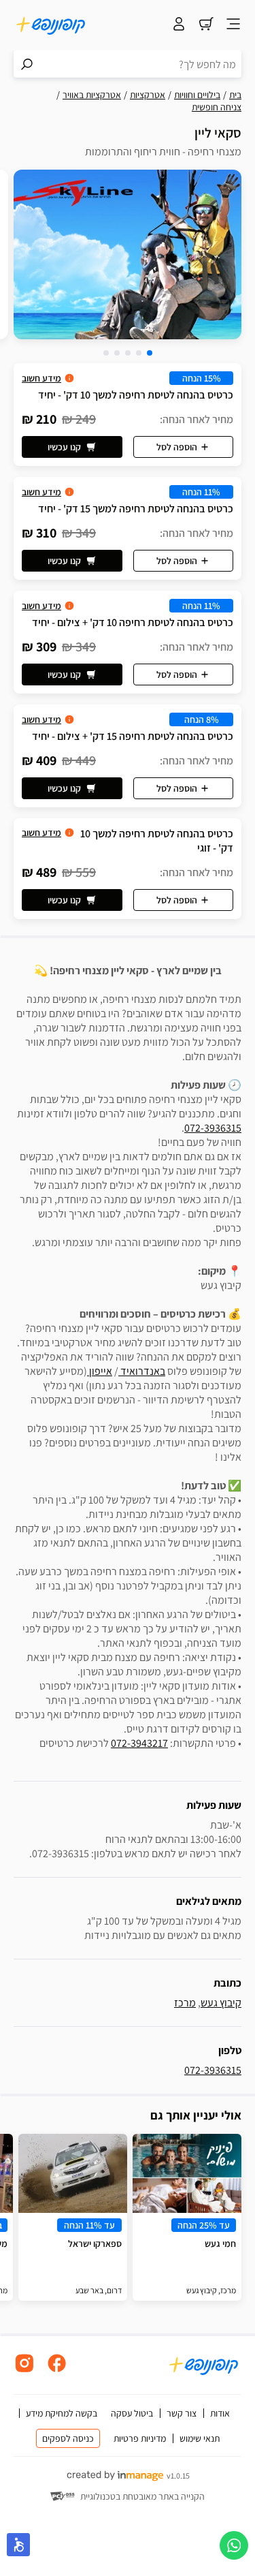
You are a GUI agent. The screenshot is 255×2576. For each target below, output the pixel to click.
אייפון (100, 1371)
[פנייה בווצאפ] (234, 2545)
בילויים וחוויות (197, 95)
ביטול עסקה (132, 2413)
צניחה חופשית (217, 107)
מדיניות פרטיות (140, 2438)
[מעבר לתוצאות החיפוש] (27, 64)
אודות (220, 2413)
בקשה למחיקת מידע (62, 2413)
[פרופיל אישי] (179, 25)
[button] (150, 353)
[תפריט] (233, 25)
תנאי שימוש (200, 2438)
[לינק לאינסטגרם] (24, 2371)
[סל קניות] (206, 25)
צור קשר (182, 2413)
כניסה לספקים (68, 2438)
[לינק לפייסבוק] (57, 2371)
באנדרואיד (142, 1371)
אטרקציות (148, 95)
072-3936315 (213, 1128)
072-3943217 (139, 1743)
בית (235, 95)
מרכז (185, 2003)
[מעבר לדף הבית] (51, 25)
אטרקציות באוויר (92, 95)
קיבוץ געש (221, 2003)
